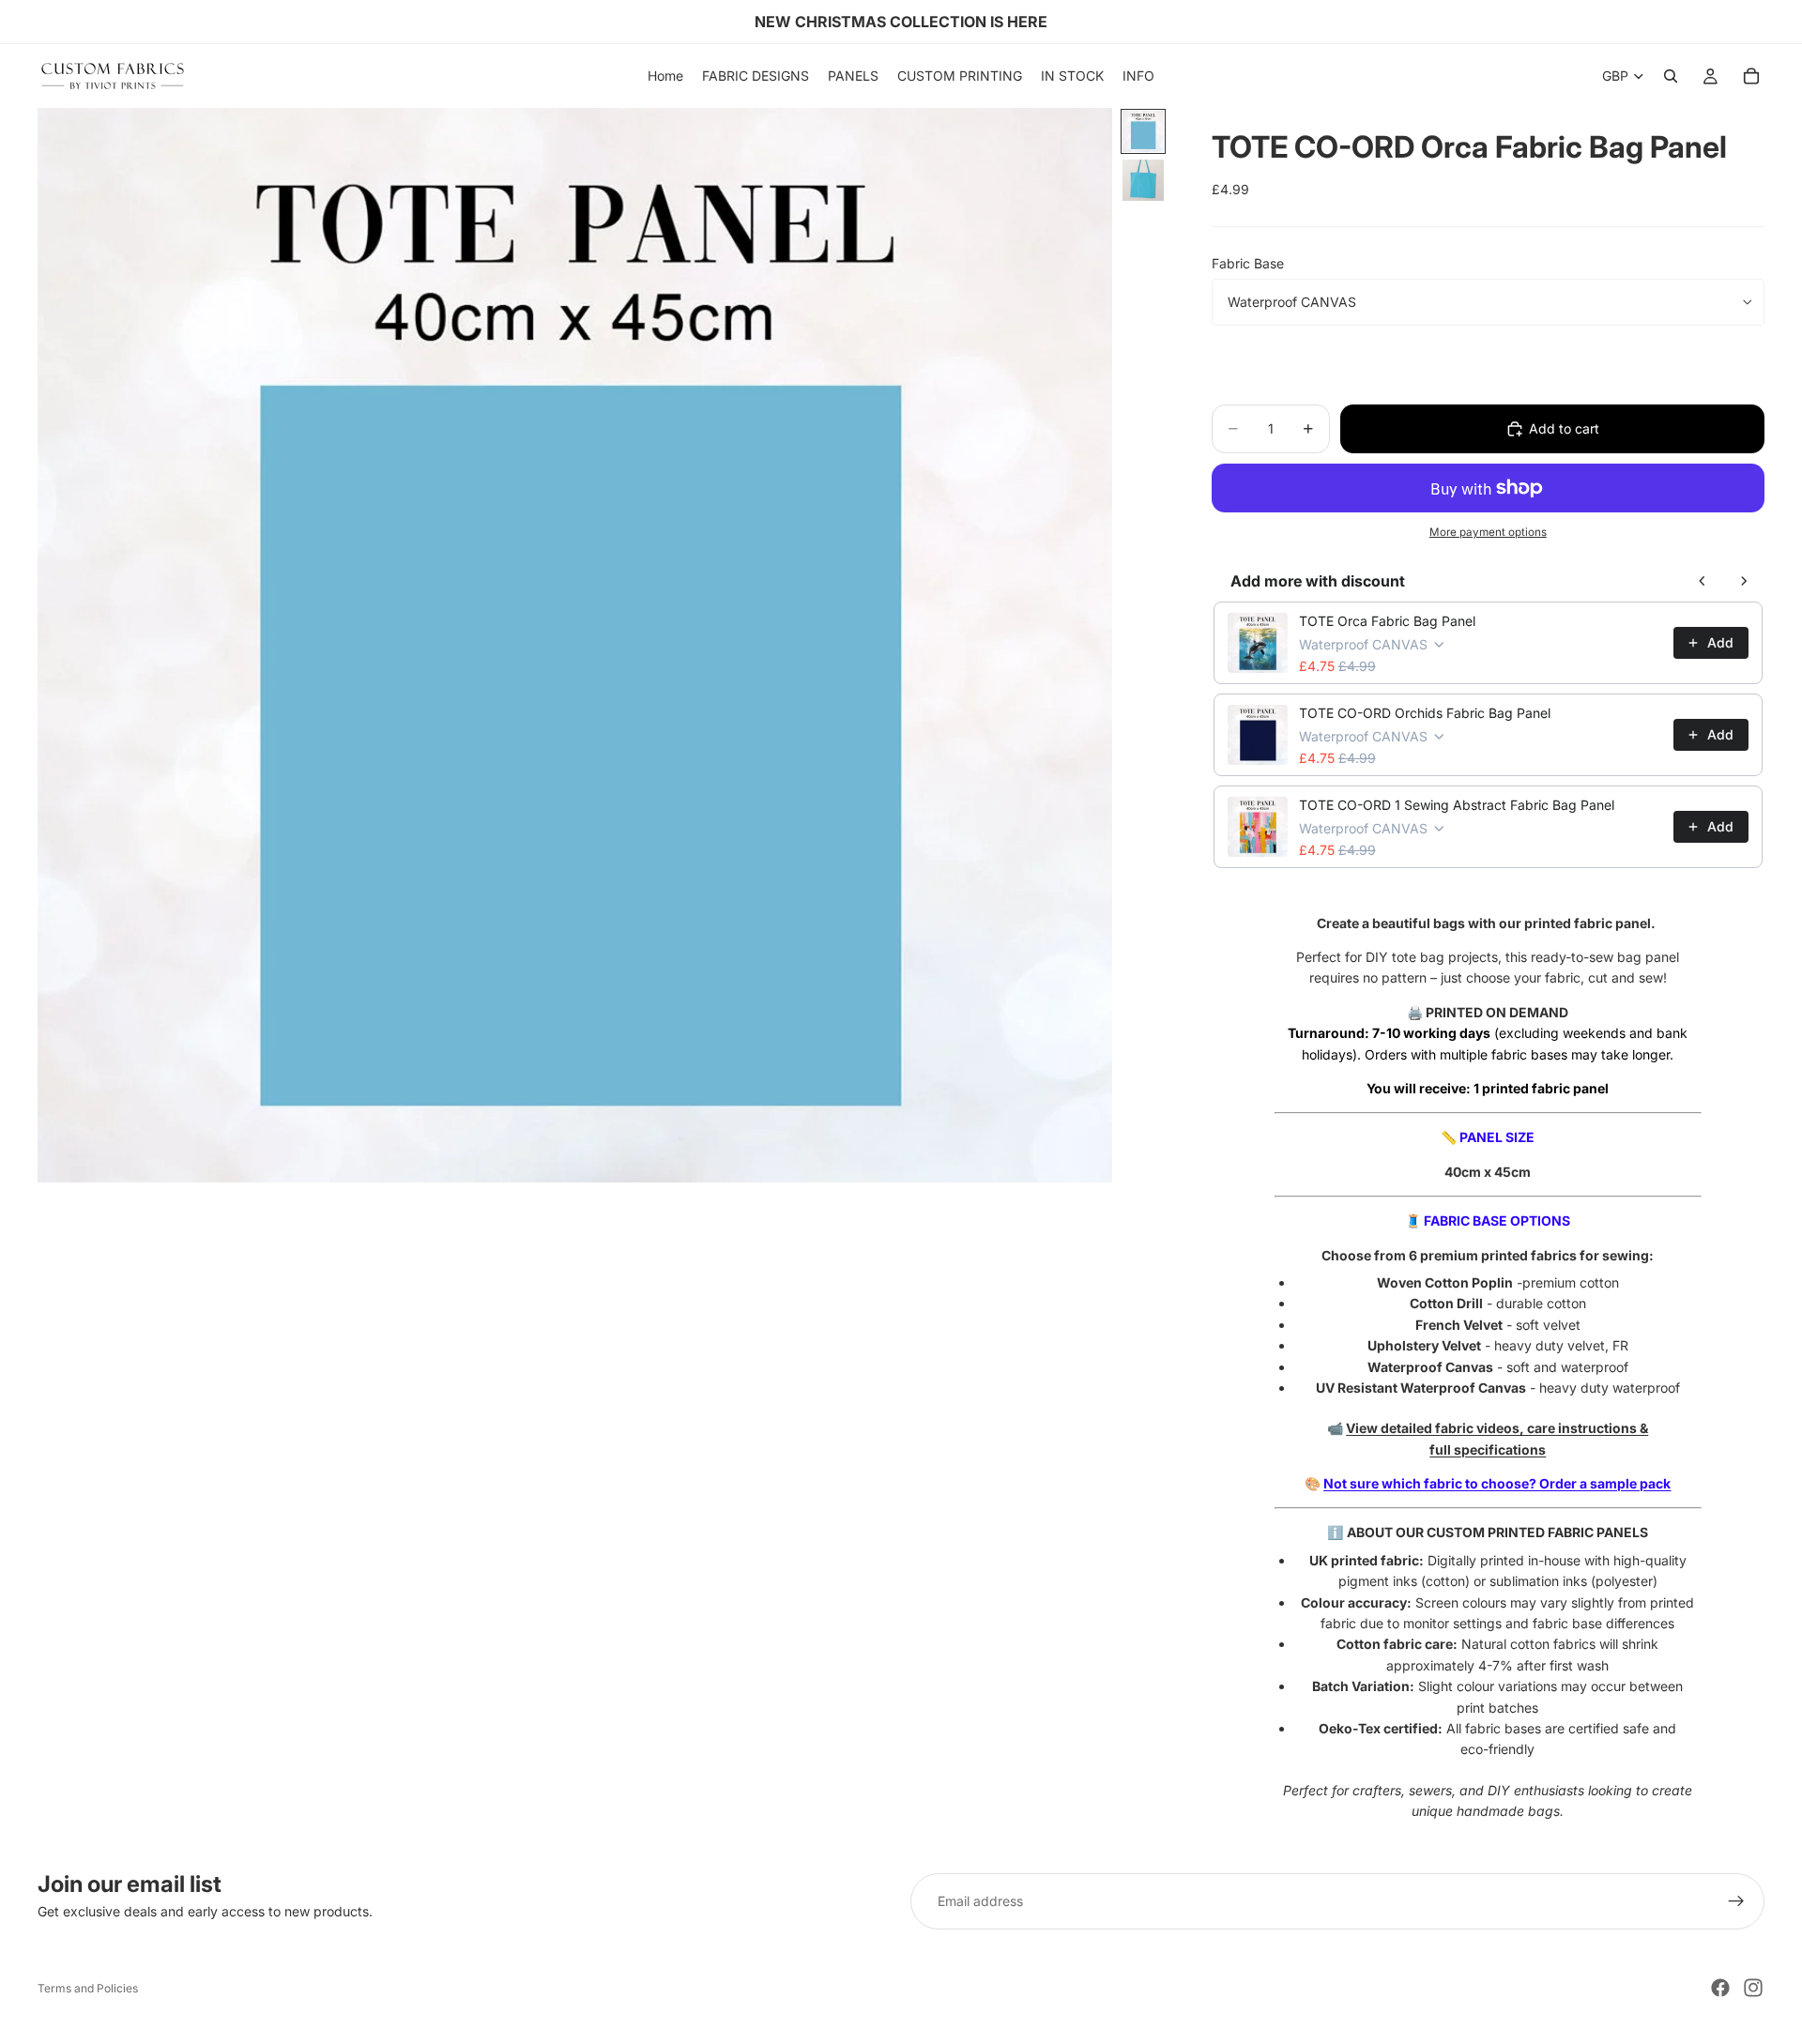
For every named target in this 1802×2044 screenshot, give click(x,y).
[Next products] (1744, 581)
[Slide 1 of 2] (1143, 131)
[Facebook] (1720, 1988)
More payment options (1488, 532)
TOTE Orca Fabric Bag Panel (1387, 621)
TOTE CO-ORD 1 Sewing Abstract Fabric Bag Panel (1457, 805)
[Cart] (1751, 76)
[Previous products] (1703, 581)
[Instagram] (1753, 1988)
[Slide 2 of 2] (1143, 180)
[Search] (1671, 76)
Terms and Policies (88, 1988)
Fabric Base (1248, 263)
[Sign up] (1736, 1901)
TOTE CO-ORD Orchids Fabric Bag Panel (1425, 713)
